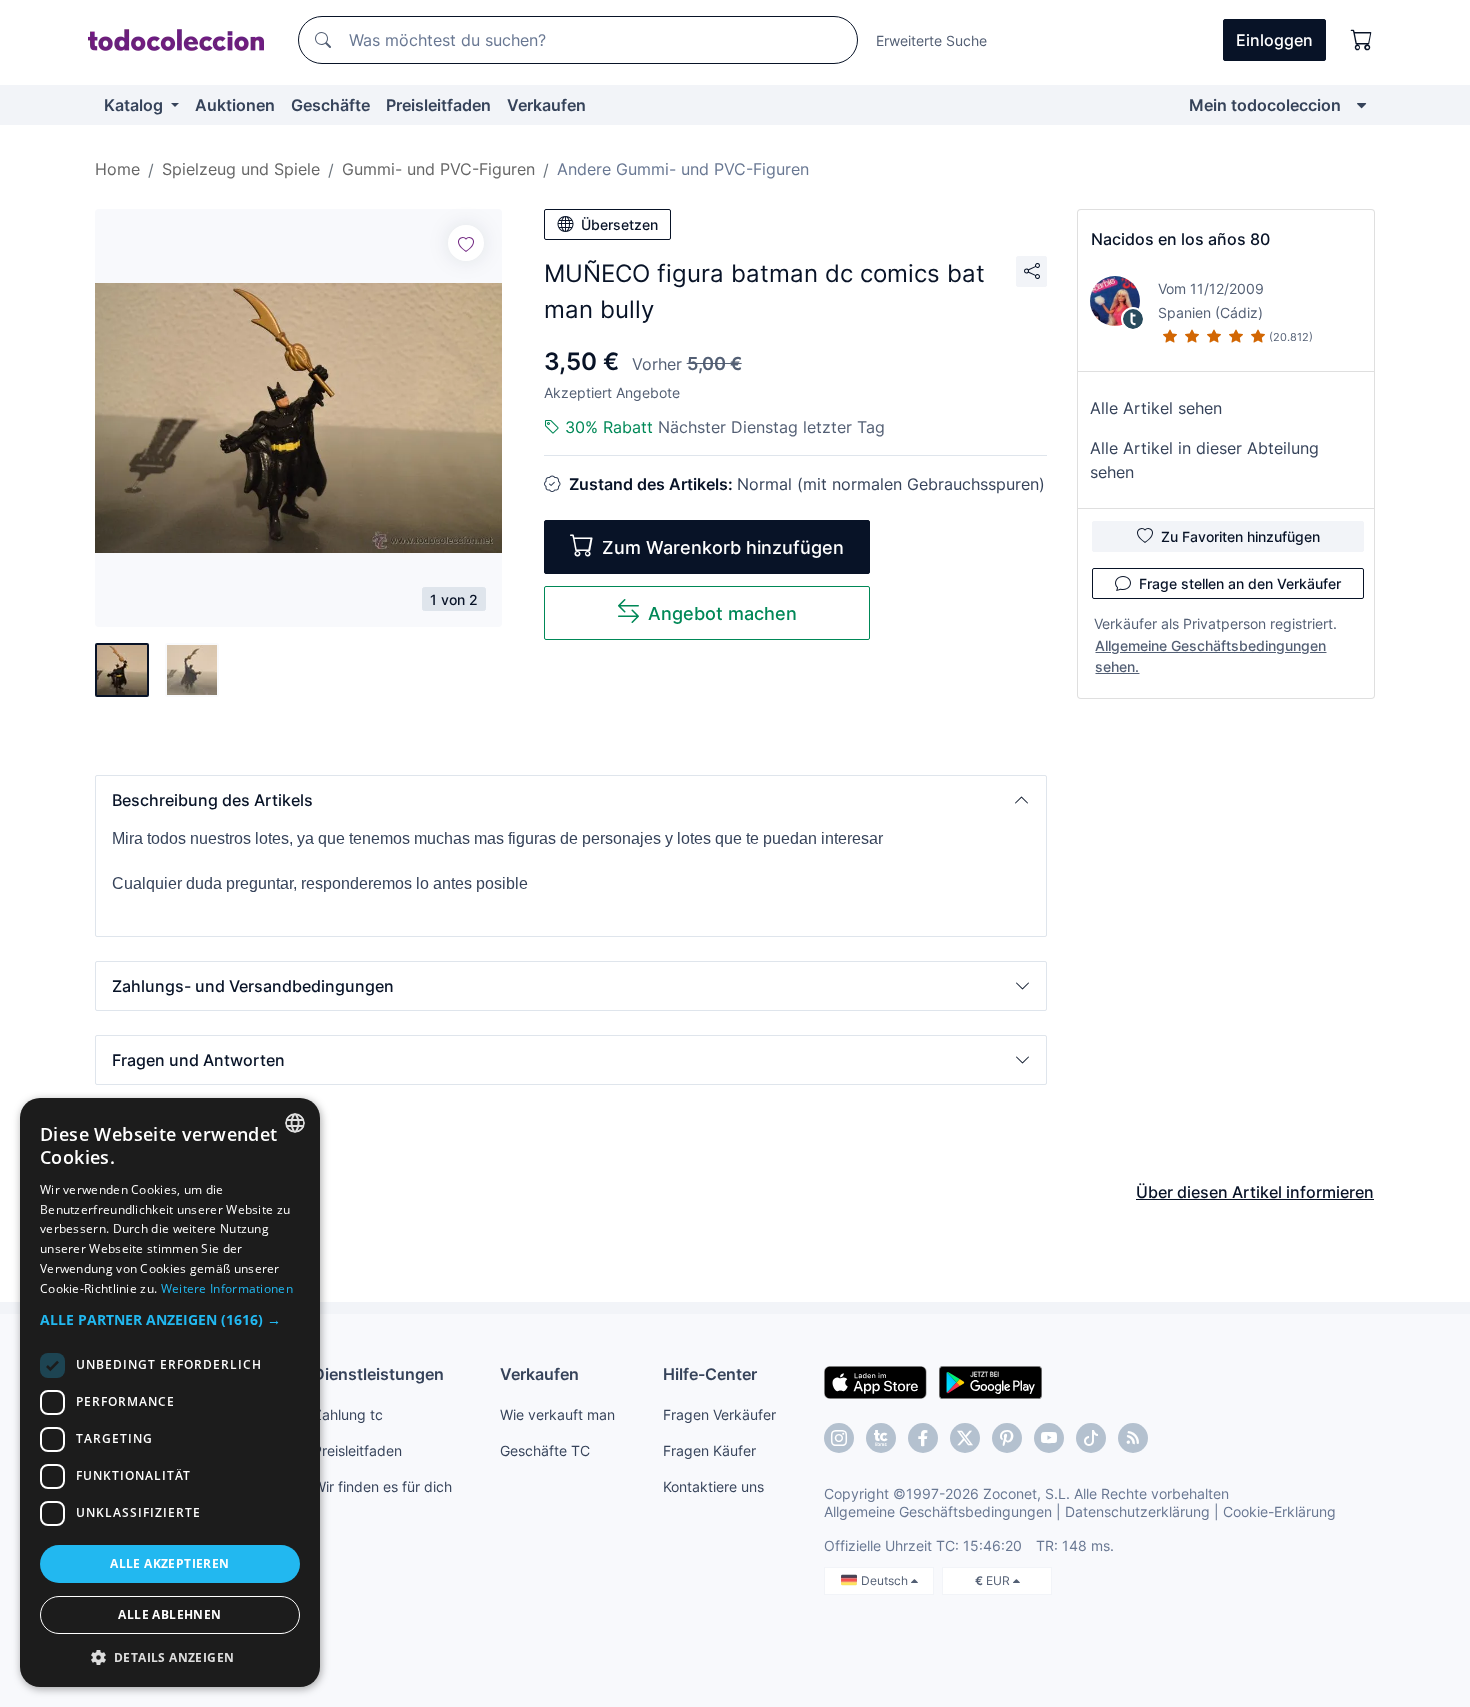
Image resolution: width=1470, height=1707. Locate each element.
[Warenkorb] (1362, 40)
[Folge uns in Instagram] (839, 1438)
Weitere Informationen (227, 1288)
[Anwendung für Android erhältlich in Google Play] (990, 1381)
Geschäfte (330, 105)
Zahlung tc (348, 1414)
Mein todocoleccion (1265, 105)
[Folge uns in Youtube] (1049, 1438)
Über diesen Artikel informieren (1255, 1192)
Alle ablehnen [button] (169, 1614)
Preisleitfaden (438, 105)
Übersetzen (619, 224)
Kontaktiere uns (713, 1486)
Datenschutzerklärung (1137, 1511)
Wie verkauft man (557, 1414)
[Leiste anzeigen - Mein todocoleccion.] (1361, 105)
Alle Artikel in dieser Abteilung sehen (1204, 460)
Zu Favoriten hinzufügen (1240, 536)
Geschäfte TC (545, 1450)
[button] (571, 800)
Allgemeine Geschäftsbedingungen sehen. (1210, 656)
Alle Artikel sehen (1156, 408)
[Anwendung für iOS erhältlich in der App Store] (875, 1381)
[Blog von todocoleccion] (1133, 1438)
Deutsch (886, 1580)
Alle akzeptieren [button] (169, 1563)
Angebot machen (722, 613)
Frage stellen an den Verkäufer (1240, 583)
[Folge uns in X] (965, 1438)
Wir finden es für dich (382, 1486)
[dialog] (170, 1392)
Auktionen (235, 105)
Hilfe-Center (710, 1374)
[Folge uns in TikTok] (1091, 1438)
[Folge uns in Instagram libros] (881, 1438)
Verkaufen (546, 105)
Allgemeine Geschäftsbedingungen (938, 1511)
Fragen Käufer (709, 1450)
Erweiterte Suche (931, 40)
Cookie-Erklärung (1279, 1511)
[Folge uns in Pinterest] (1007, 1438)
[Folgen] (466, 243)
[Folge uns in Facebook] (923, 1438)
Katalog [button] (135, 105)
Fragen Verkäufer (719, 1414)
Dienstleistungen (378, 1374)
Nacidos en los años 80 (1180, 239)
